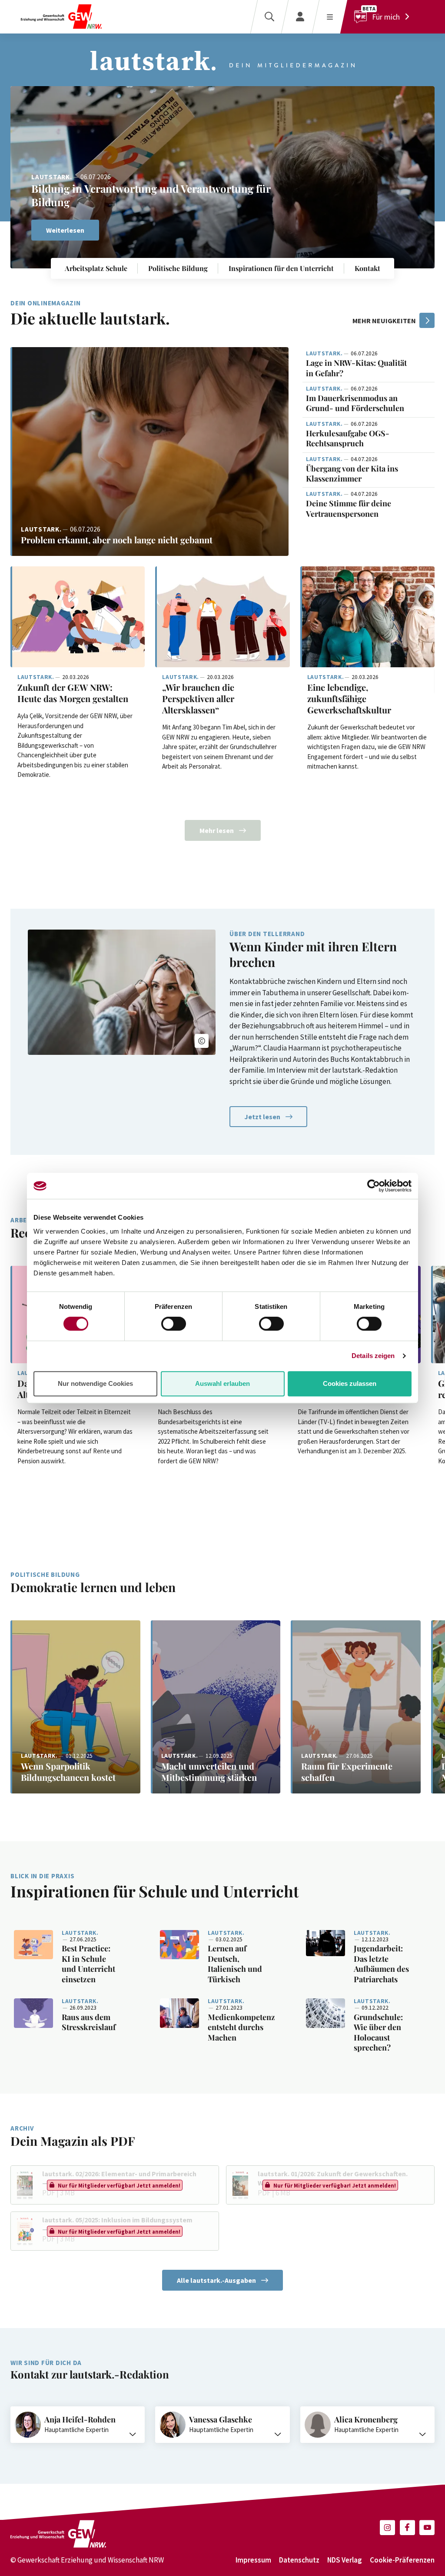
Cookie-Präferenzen (402, 2560)
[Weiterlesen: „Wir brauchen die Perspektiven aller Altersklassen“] (222, 617)
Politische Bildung (178, 268)
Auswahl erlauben (222, 1383)
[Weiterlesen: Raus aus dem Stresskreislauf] (33, 2013)
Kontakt (367, 268)
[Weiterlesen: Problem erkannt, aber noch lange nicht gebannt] (149, 452)
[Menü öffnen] (330, 17)
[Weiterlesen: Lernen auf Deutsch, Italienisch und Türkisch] (179, 1945)
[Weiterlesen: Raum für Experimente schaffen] (356, 1707)
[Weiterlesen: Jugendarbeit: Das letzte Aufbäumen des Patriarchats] (325, 1943)
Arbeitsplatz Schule (96, 268)
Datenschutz (299, 2560)
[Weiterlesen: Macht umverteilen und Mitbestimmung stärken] (216, 1707)
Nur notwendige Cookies (95, 1383)
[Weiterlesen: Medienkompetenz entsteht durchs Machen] (179, 2013)
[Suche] (269, 17)
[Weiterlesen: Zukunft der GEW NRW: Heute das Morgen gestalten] (78, 617)
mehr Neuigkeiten (384, 321)
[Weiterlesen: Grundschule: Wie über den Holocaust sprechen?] (325, 2013)
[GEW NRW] (61, 17)
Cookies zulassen (350, 1383)
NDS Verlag (345, 2560)
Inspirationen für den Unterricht (281, 268)
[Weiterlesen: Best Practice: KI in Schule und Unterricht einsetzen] (33, 1945)
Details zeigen (373, 1356)
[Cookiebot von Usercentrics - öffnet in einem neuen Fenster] (374, 1186)
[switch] (174, 1324)
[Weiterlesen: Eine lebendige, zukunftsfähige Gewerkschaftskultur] (367, 617)
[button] (417, 104)
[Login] (300, 17)
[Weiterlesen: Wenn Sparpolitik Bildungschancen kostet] (75, 1707)
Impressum (253, 2560)
